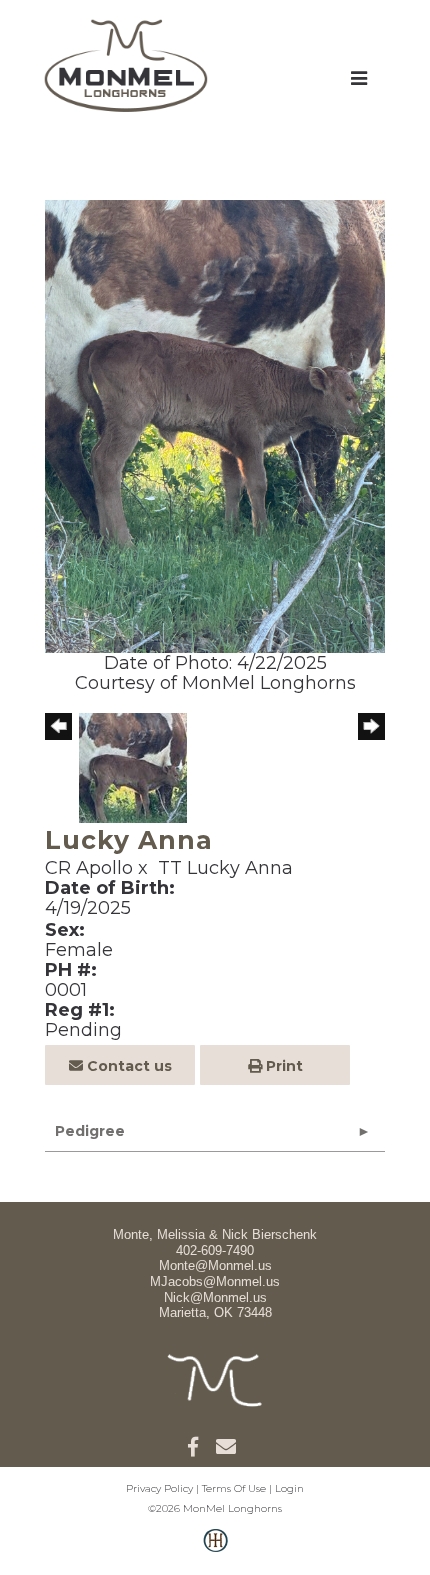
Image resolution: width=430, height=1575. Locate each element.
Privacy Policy (159, 1488)
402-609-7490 (215, 1250)
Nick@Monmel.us (215, 1297)
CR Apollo (89, 868)
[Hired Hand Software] (215, 1551)
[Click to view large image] (215, 425)
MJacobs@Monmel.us (215, 1281)
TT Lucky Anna (225, 868)
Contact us (127, 1066)
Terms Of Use (234, 1488)
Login (289, 1488)
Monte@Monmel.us (215, 1265)
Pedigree (90, 1131)
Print (282, 1066)
